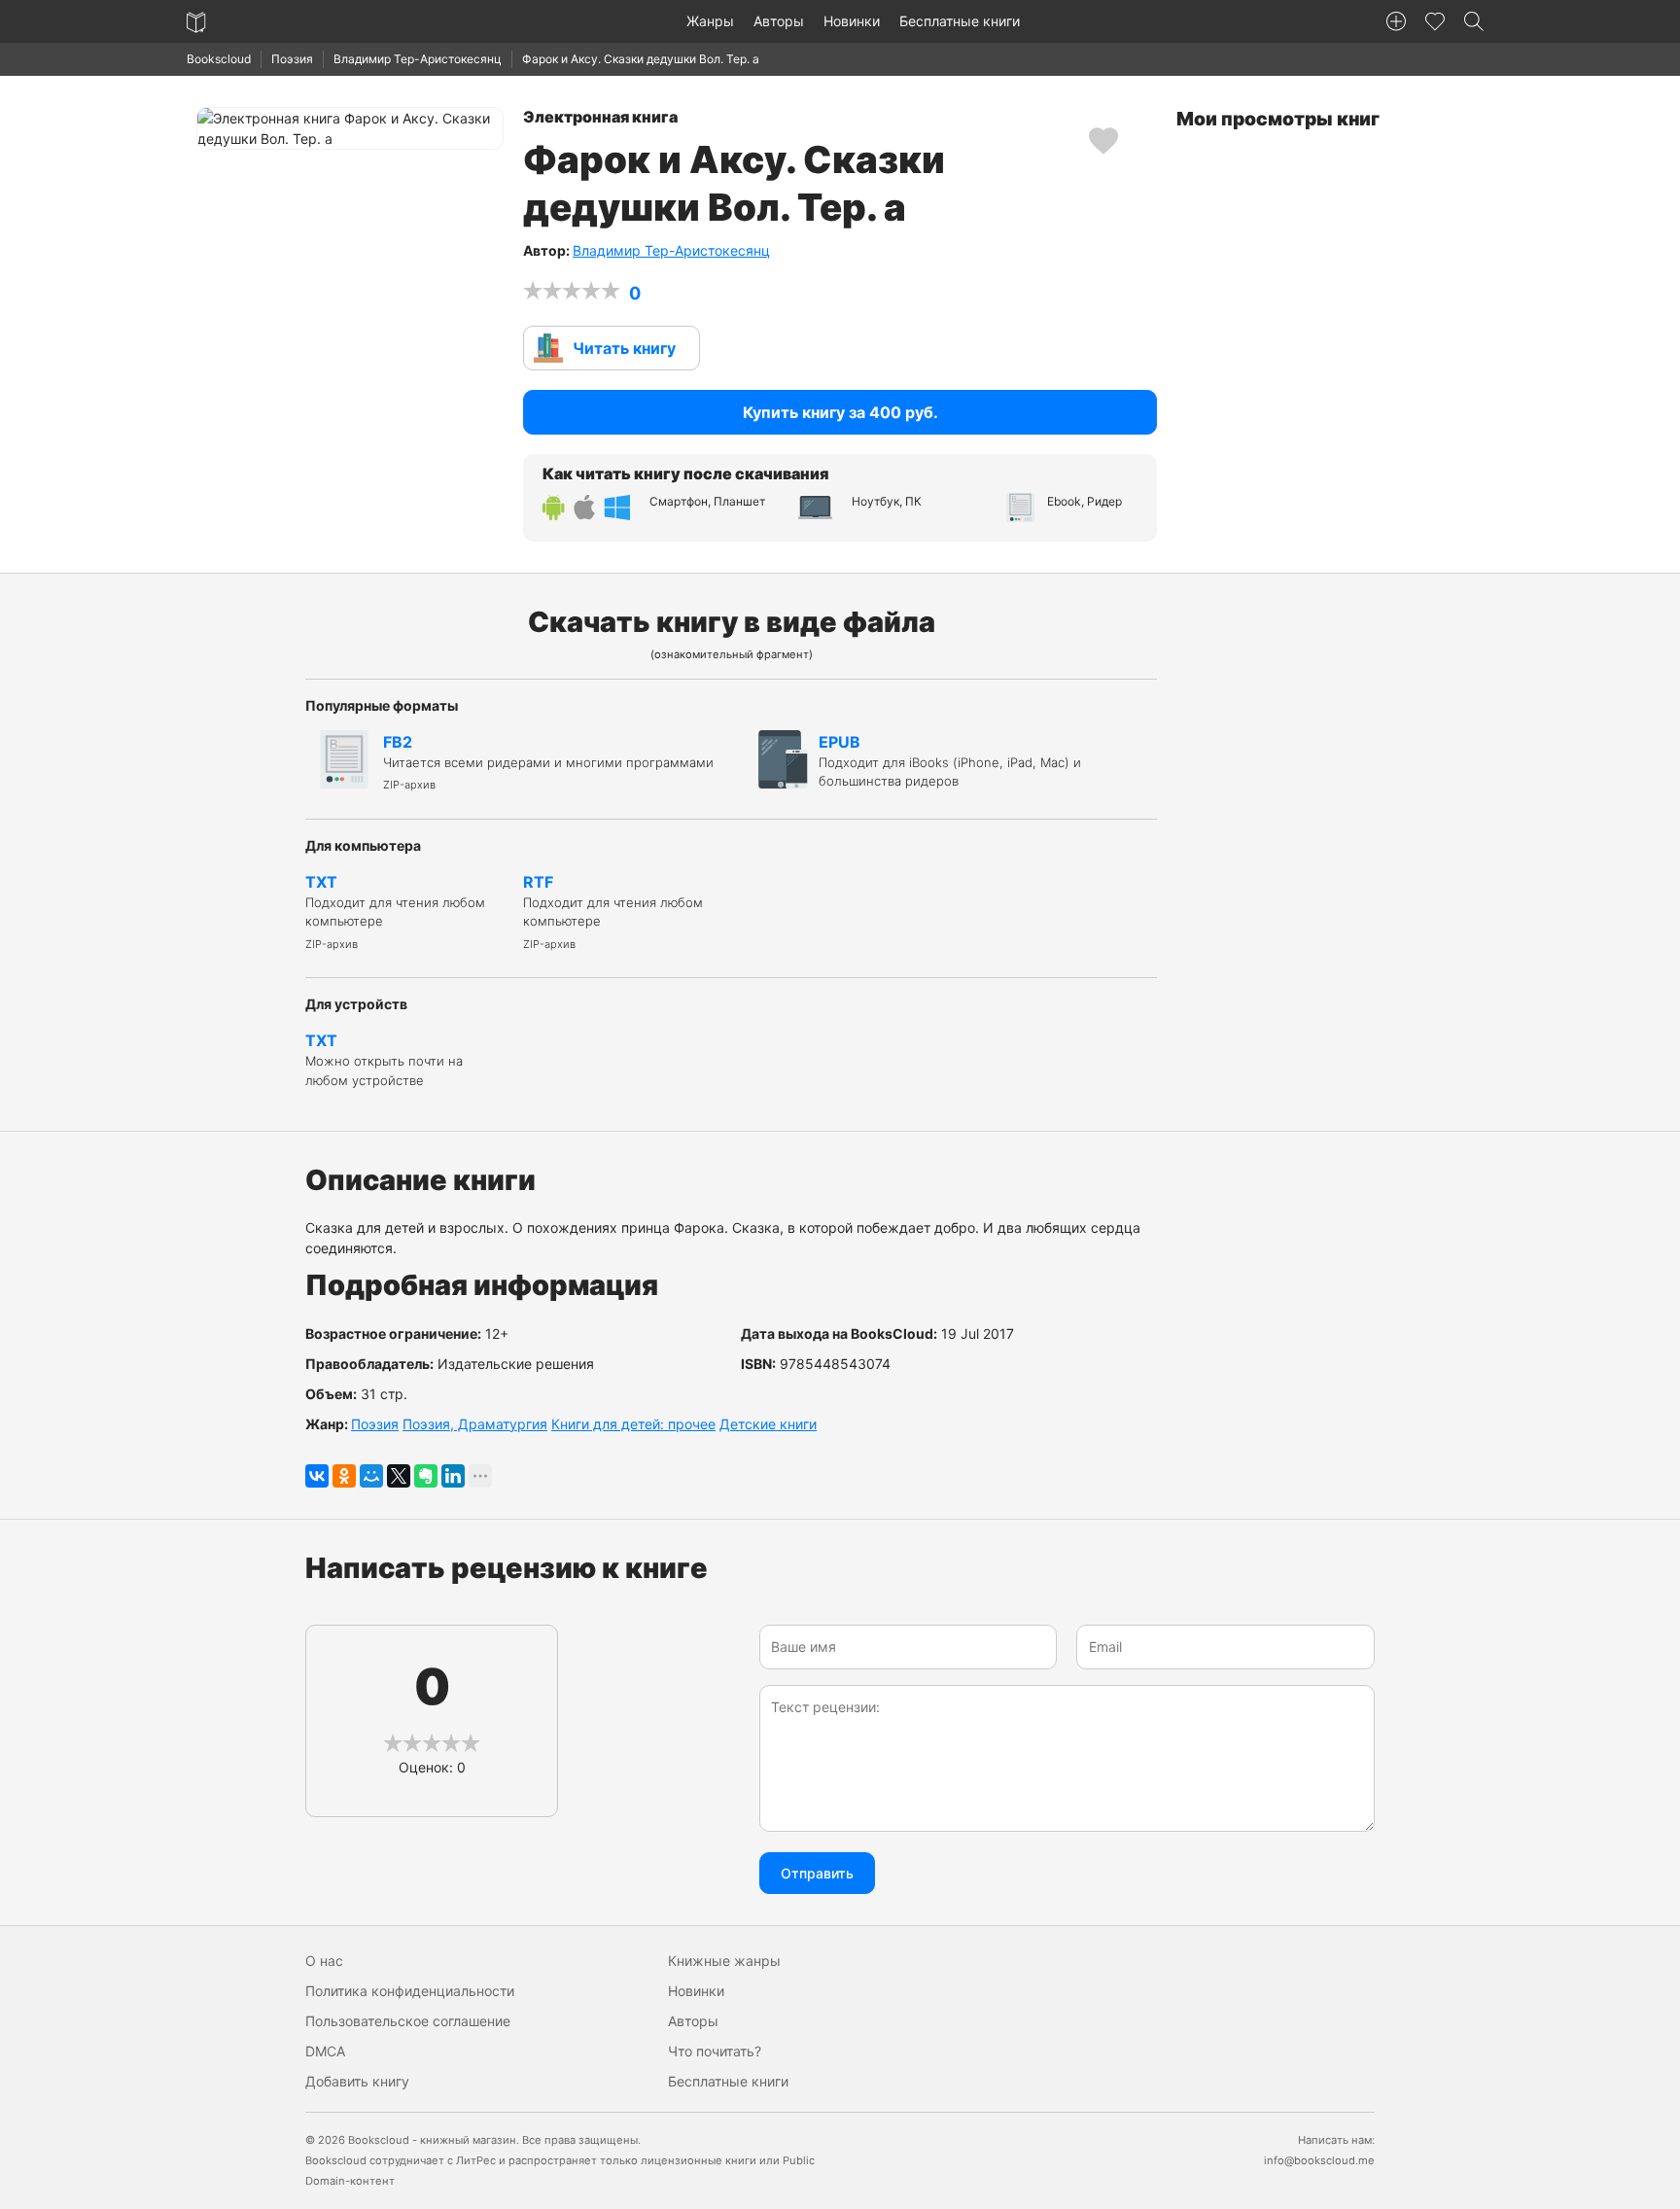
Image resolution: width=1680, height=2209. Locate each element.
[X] (399, 1476)
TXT (395, 912)
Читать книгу (624, 348)
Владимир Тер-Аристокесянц (418, 59)
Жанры (710, 21)
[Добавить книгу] (1396, 21)
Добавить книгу (357, 2081)
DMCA (325, 2051)
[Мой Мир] (371, 1476)
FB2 (548, 762)
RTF (613, 912)
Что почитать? (715, 2051)
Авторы (779, 21)
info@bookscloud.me (1319, 2160)
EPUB (950, 761)
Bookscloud (219, 59)
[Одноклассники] (344, 1476)
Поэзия (292, 59)
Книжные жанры (724, 1961)
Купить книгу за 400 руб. (840, 412)
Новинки (852, 21)
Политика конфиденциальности (410, 1991)
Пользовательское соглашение (408, 2021)
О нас (324, 1961)
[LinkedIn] (453, 1476)
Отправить (817, 1873)
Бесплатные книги (960, 21)
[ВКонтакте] (317, 1476)
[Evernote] (426, 1476)
